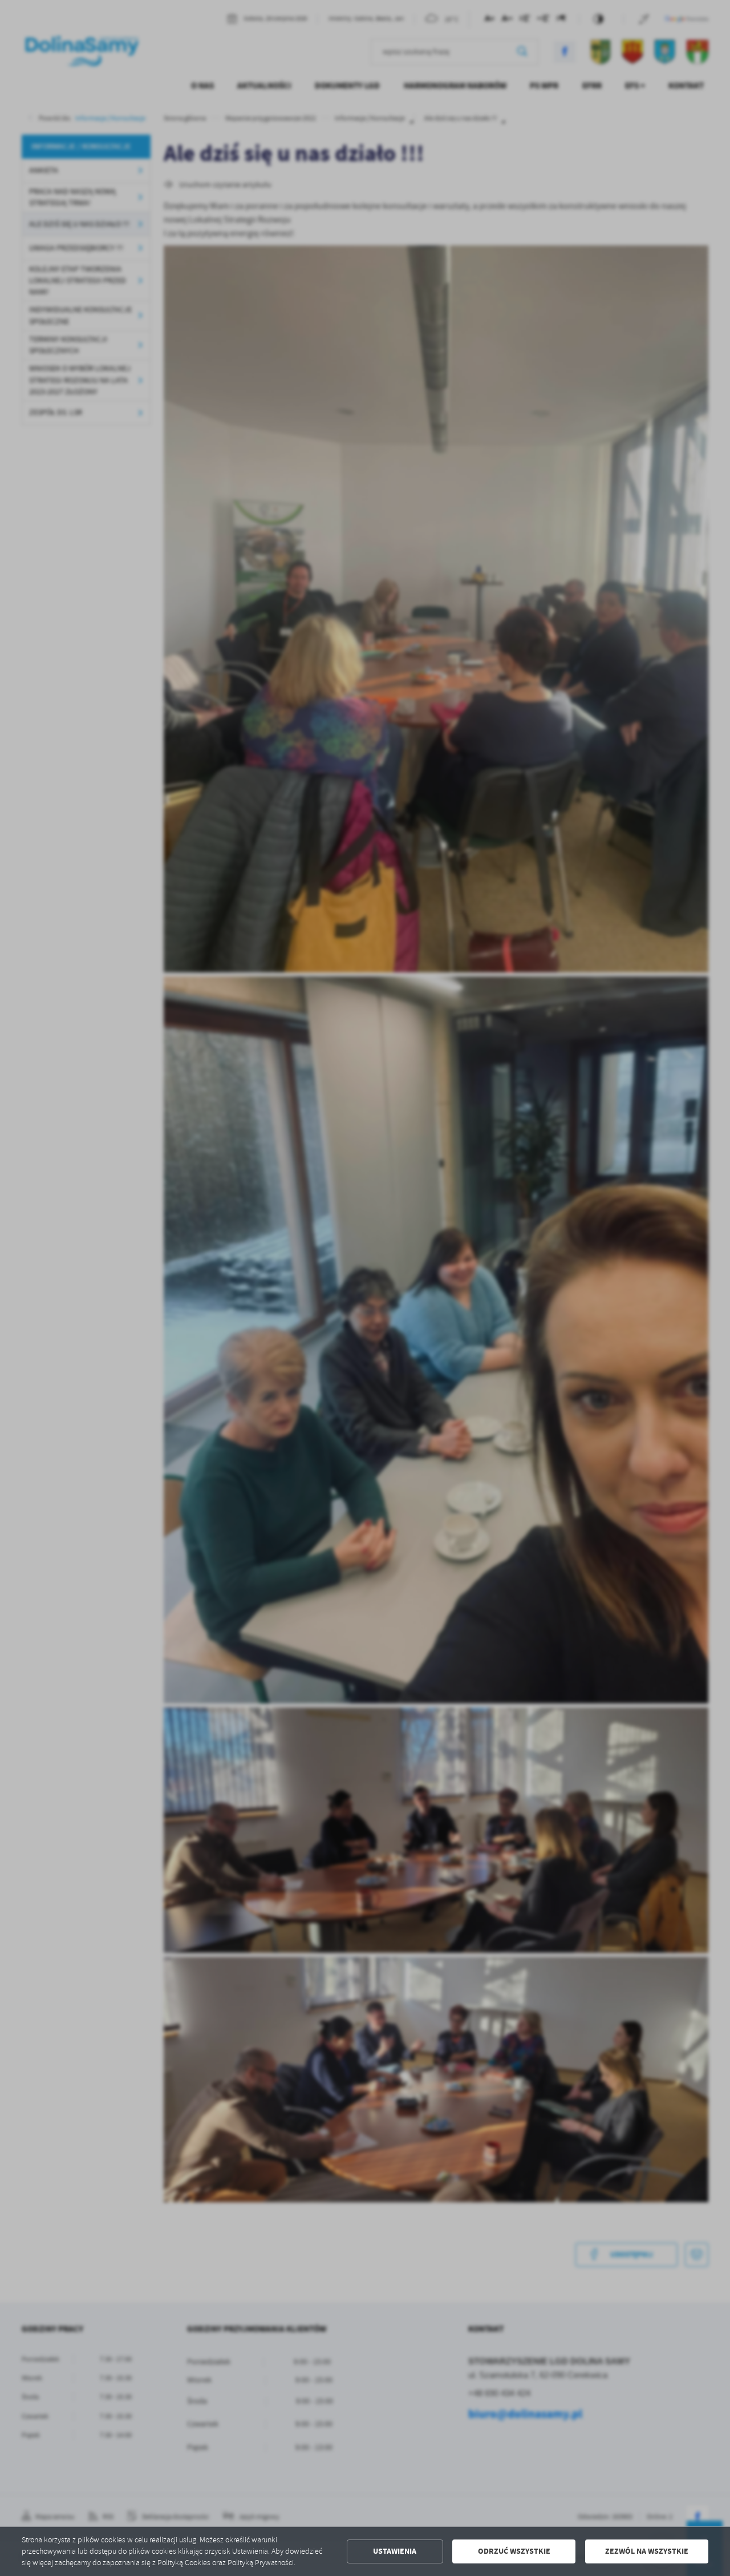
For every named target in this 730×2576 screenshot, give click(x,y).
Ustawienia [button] (395, 2551)
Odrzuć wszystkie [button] (514, 2551)
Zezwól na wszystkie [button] (647, 2551)
